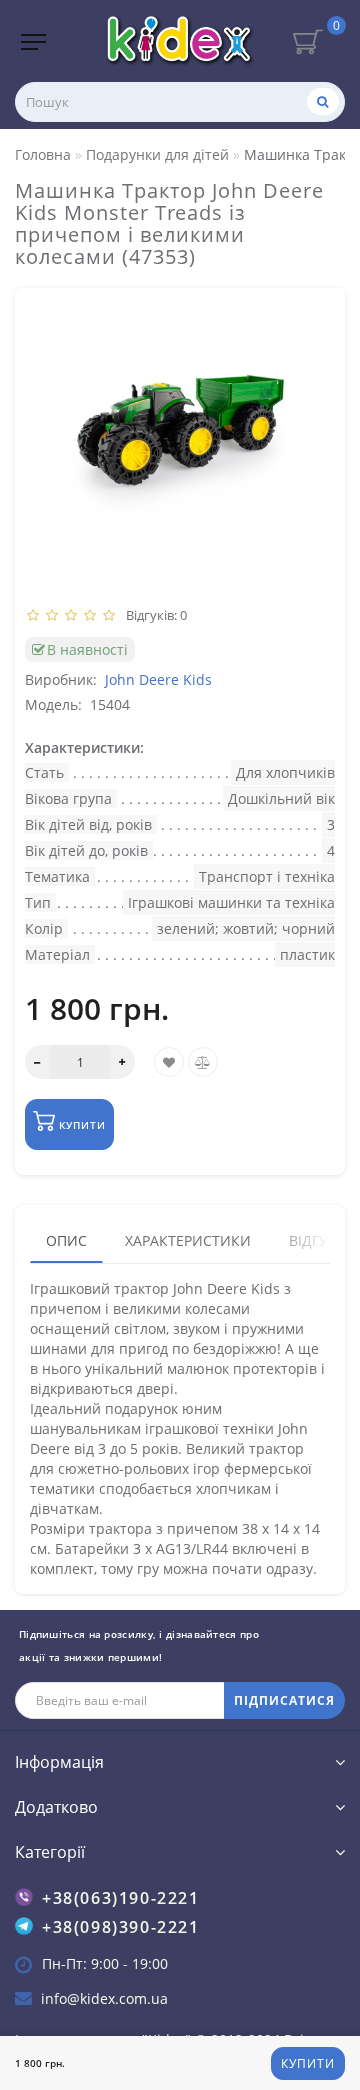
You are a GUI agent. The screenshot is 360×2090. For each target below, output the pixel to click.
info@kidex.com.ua (104, 1998)
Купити (308, 2063)
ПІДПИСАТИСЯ (284, 1700)
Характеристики (188, 1240)
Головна (43, 154)
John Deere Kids (158, 679)
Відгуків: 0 (153, 615)
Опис (66, 1240)
